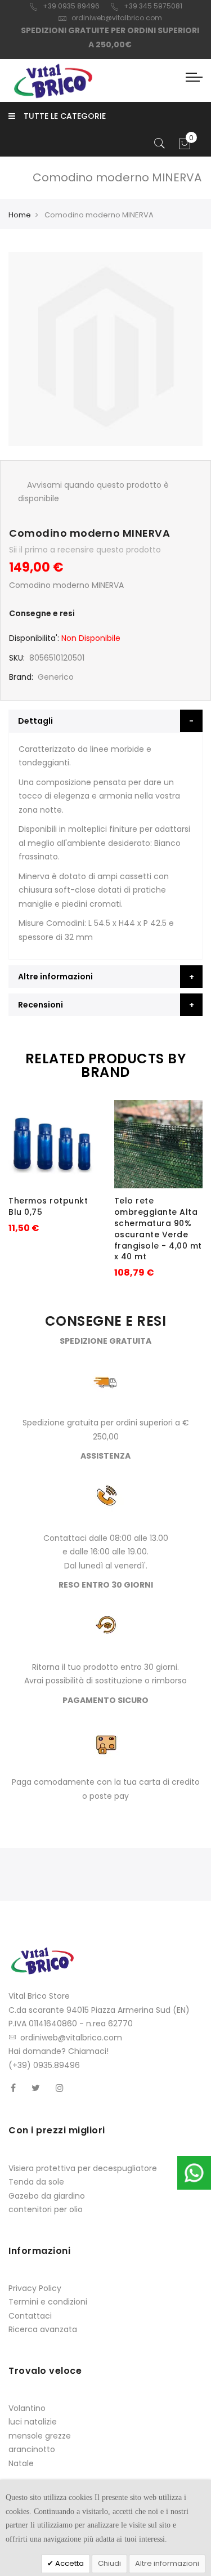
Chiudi (109, 2563)
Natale (21, 2463)
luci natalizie (33, 2422)
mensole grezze (40, 2436)
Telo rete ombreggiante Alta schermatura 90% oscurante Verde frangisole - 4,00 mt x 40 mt (158, 1229)
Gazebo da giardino (47, 2196)
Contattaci (30, 2316)
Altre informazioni (167, 2563)
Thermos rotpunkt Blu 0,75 (48, 1206)
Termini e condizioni (48, 2302)
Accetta (69, 2563)
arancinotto (32, 2449)
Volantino (27, 2408)
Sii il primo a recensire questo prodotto (85, 550)
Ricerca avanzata (43, 2329)
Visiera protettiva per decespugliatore (83, 2168)
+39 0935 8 (62, 6)
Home (20, 215)
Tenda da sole (36, 2182)
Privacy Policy (35, 2288)
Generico (56, 677)
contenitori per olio (46, 2209)
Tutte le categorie (65, 116)
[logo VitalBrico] (53, 81)
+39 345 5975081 (153, 6)
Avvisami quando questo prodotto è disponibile (93, 492)
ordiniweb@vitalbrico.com (117, 18)
